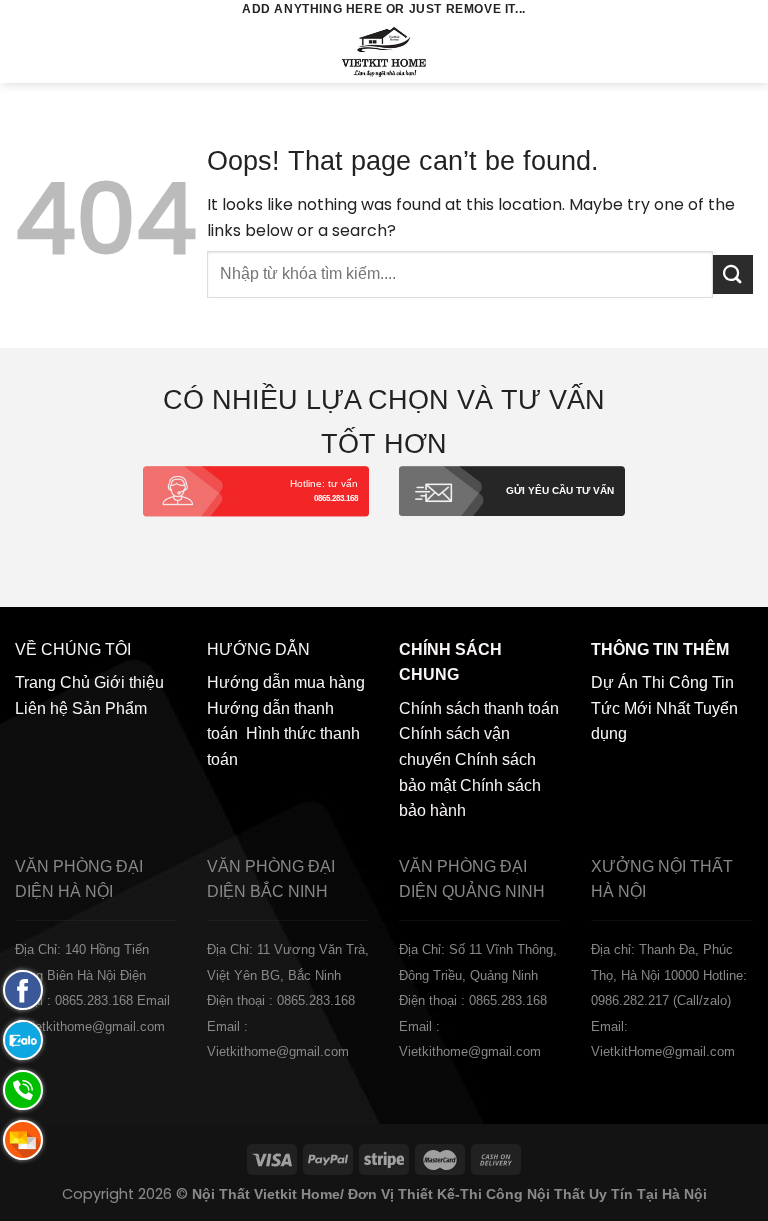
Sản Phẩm (109, 708)
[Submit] (733, 274)
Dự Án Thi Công (649, 682)
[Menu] (27, 51)
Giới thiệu (129, 682)
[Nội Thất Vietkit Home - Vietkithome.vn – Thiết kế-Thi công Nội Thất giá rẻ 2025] (384, 51)
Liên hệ (41, 708)
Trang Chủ (52, 682)
